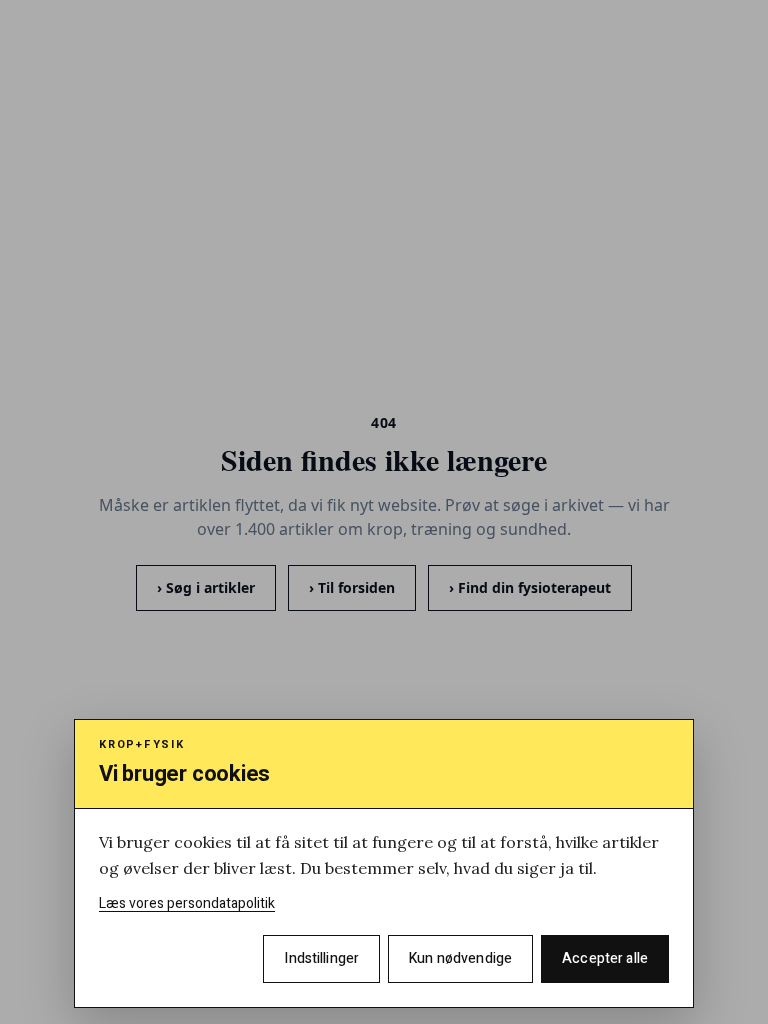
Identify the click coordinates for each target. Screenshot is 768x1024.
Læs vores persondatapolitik (187, 903)
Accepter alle (605, 958)
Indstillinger (321, 958)
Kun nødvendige (460, 958)
